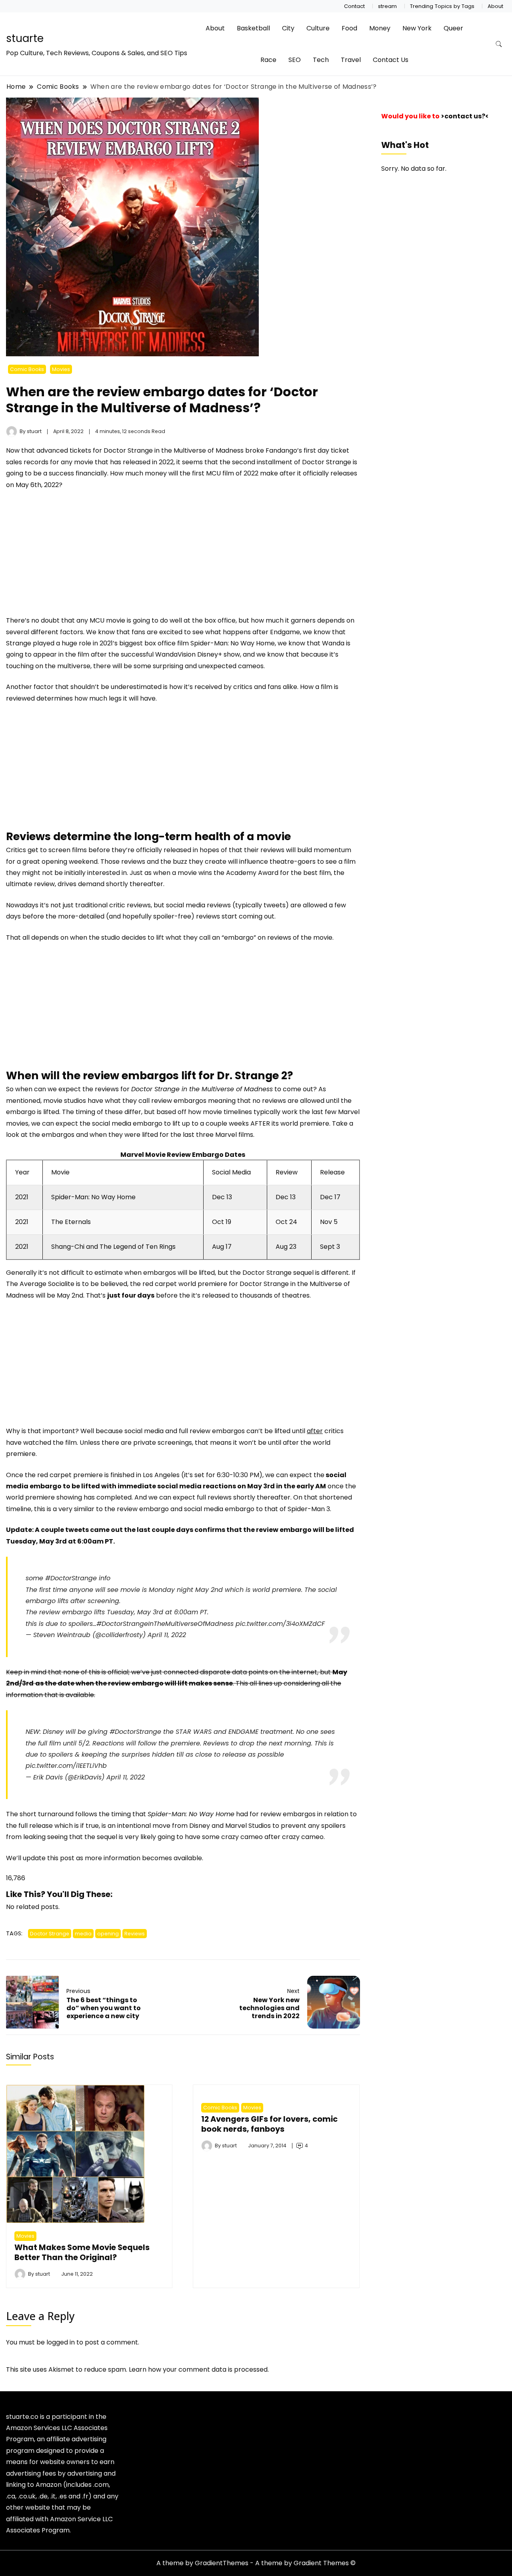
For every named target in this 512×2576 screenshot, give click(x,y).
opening (108, 1934)
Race (268, 60)
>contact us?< (465, 116)
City (288, 28)
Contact (354, 6)
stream (387, 6)
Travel (351, 60)
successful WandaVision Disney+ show (180, 654)
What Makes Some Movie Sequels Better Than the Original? (82, 2252)
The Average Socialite (40, 1284)
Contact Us (391, 60)
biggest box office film (154, 643)
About (495, 6)
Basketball (253, 28)
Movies (61, 369)
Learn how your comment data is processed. (199, 2369)
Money (380, 28)
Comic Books (27, 369)
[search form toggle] (499, 44)
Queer (453, 28)
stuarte (25, 38)
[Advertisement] (73, 556)
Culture (318, 28)
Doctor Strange (50, 1934)
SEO (295, 60)
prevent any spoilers (313, 1826)
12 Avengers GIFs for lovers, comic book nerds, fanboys (269, 2124)
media (83, 1934)
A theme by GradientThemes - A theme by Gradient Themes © (256, 2563)
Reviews (135, 1934)
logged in (61, 2342)
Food (349, 28)
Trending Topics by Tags (442, 6)
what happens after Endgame (253, 632)
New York (417, 28)
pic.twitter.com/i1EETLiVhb (66, 1766)
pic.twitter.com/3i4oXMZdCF (280, 1624)
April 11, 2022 (167, 1635)
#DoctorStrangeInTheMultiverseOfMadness (165, 1624)
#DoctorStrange (71, 1578)
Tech (321, 60)
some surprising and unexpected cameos (199, 666)
